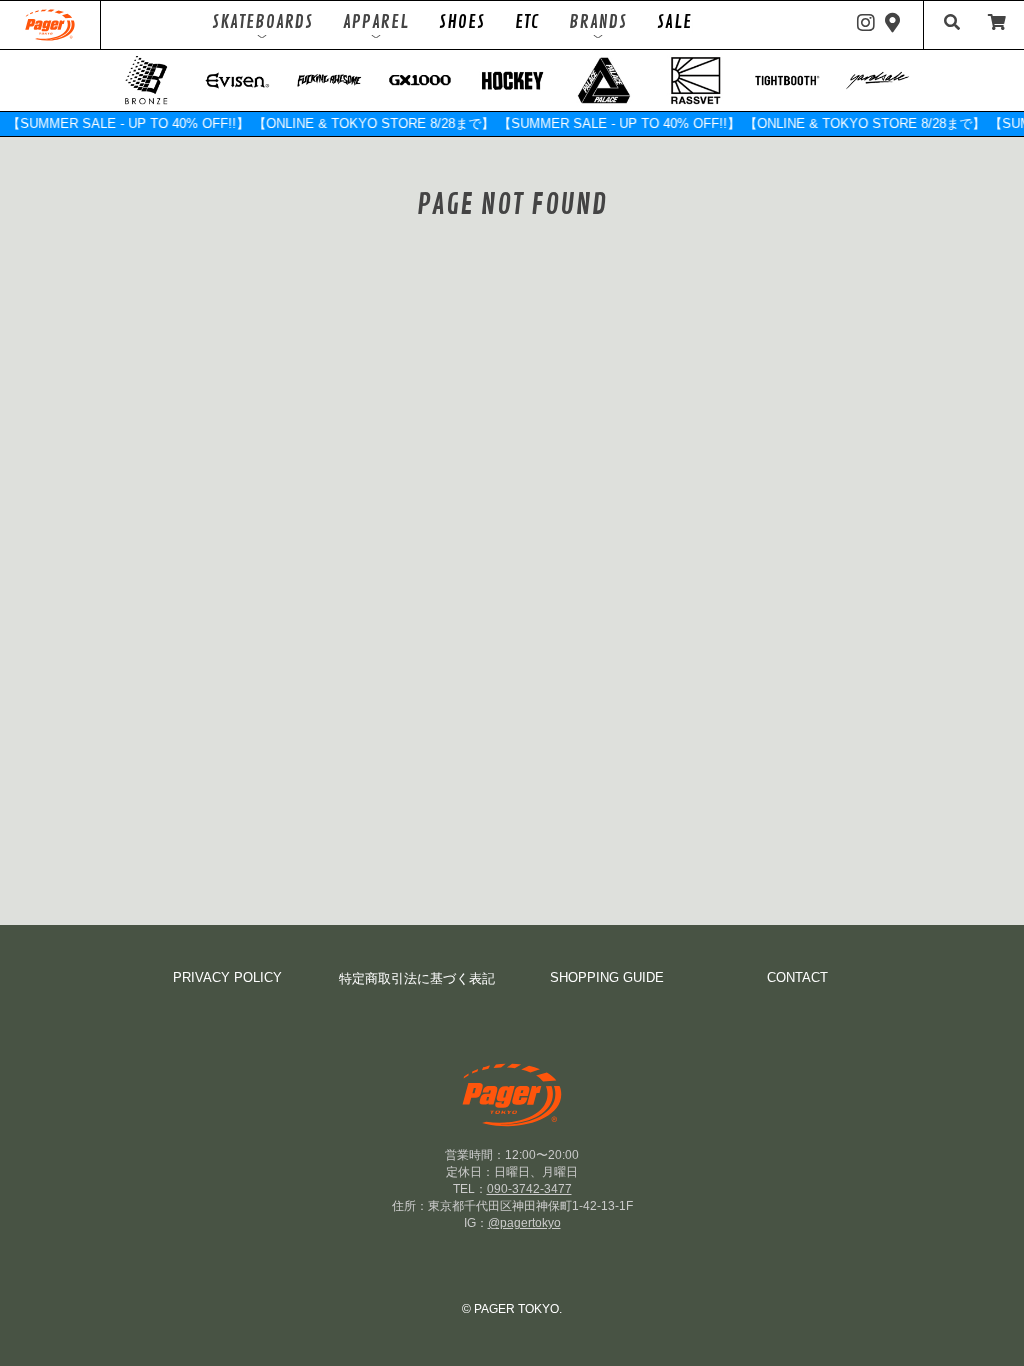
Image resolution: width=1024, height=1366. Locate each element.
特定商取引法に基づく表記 (417, 978)
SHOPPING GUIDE (607, 977)
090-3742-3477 (529, 1189)
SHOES (462, 22)
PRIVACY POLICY (227, 977)
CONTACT (797, 977)
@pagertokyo (524, 1223)
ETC (527, 22)
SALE (674, 22)
